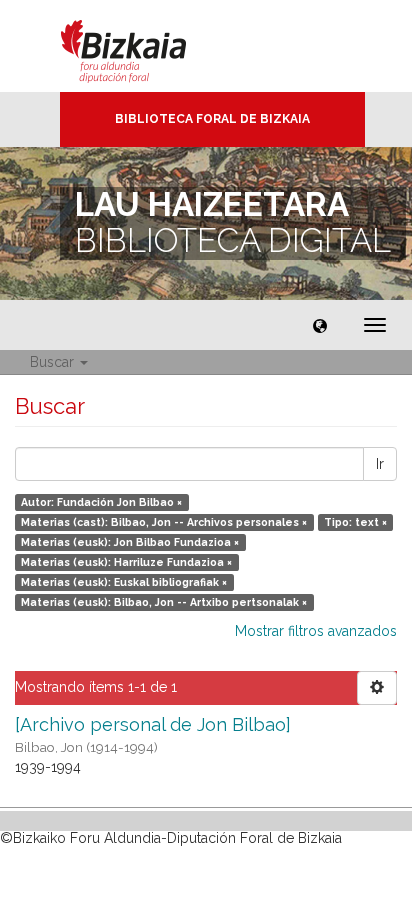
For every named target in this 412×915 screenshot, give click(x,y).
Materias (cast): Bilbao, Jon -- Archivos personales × (164, 522)
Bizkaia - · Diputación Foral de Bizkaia (144, 46)
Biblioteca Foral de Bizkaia (212, 119)
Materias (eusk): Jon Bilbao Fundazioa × (130, 542)
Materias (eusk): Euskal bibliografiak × (124, 582)
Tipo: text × (355, 522)
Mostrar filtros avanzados (316, 631)
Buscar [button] (54, 362)
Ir (380, 464)
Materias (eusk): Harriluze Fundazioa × (126, 562)
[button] (320, 325)
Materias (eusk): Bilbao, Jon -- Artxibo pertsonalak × (164, 602)
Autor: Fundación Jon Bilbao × (101, 502)
